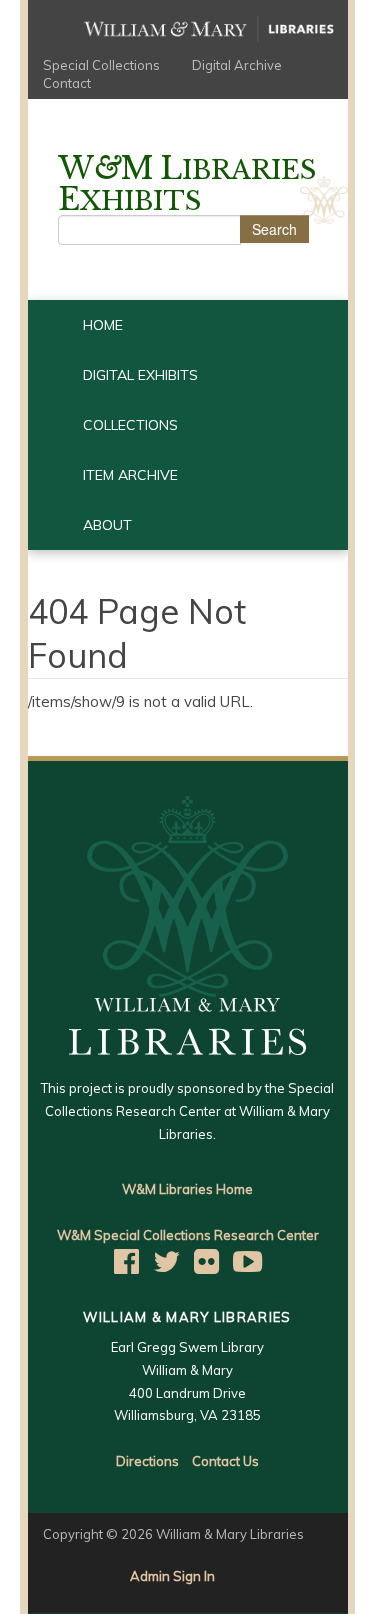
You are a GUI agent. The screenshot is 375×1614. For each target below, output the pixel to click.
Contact (67, 83)
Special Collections (101, 65)
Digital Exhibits (140, 375)
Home (103, 325)
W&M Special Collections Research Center (188, 1235)
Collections (130, 425)
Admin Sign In (172, 1576)
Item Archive (130, 475)
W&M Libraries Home (187, 1189)
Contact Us (225, 1461)
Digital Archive (237, 65)
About (107, 525)
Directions (147, 1461)
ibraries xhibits (187, 185)
